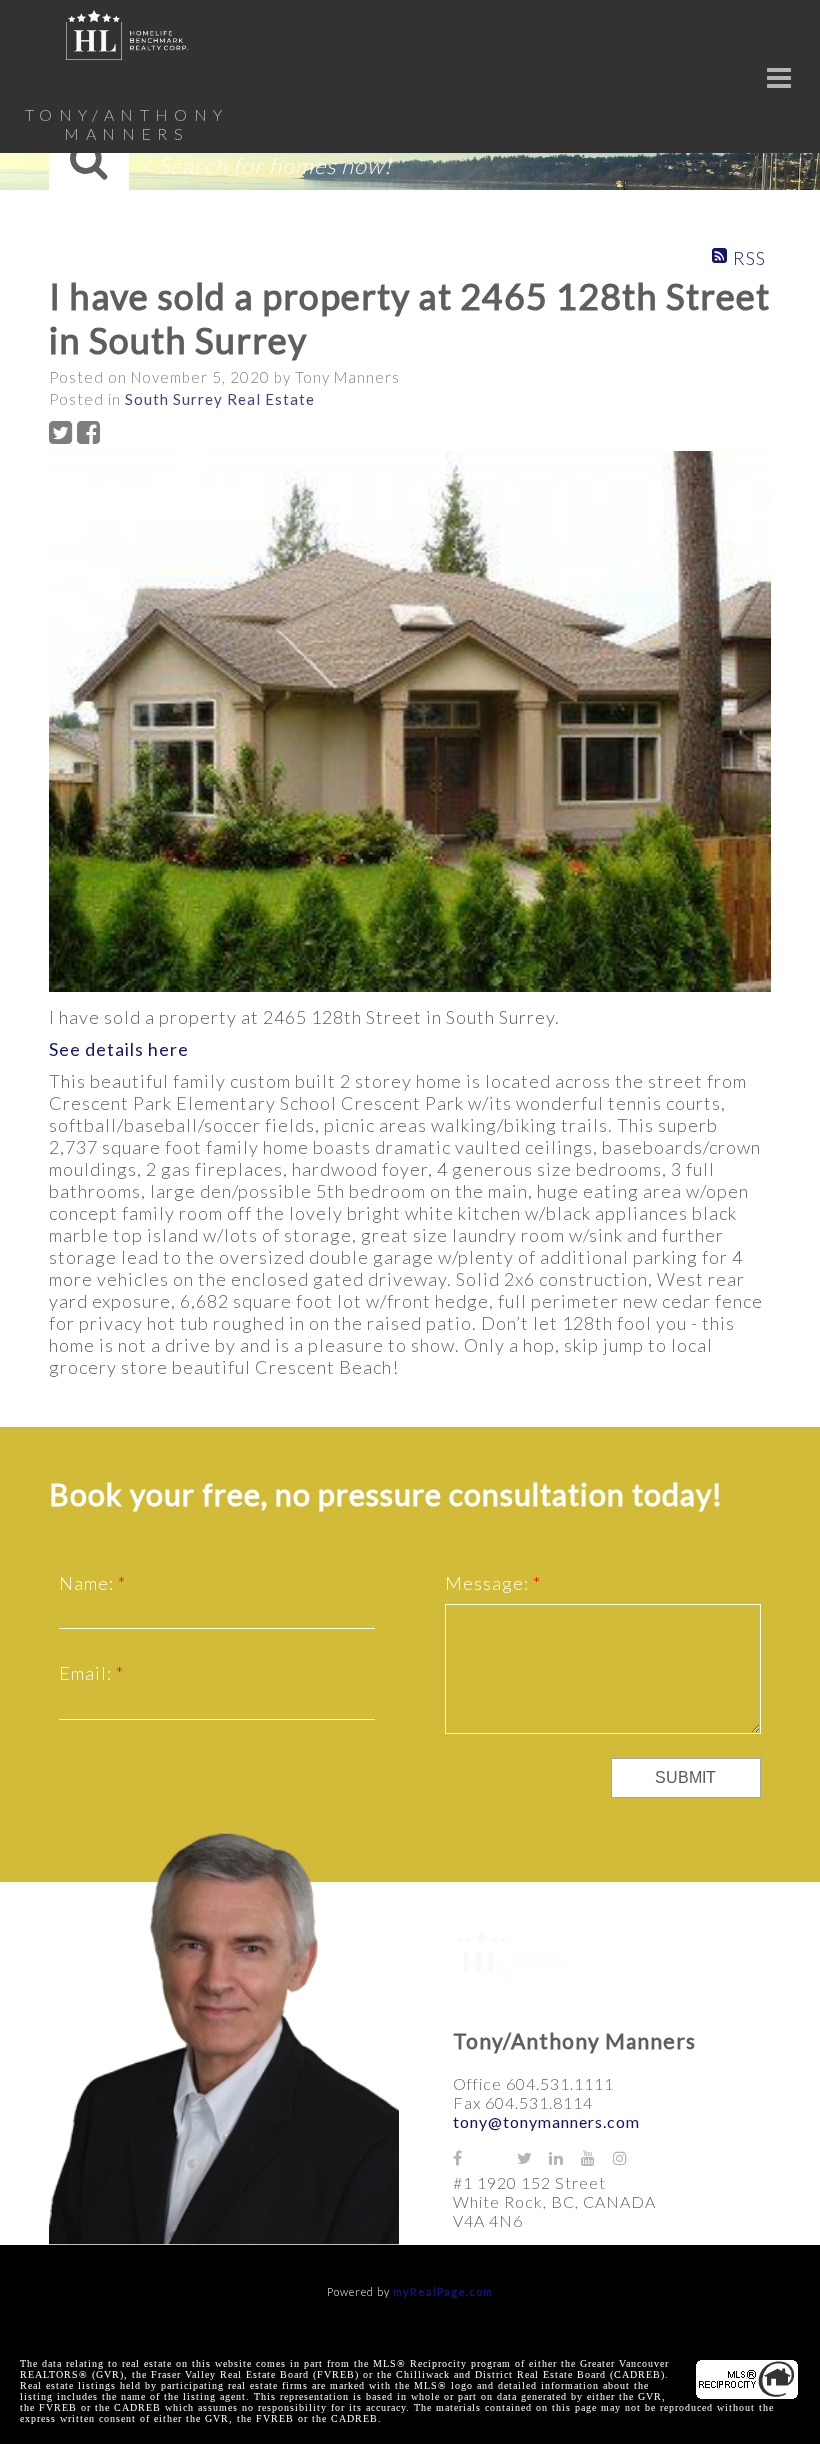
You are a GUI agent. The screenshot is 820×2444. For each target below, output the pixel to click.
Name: (88, 1583)
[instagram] (629, 2157)
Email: (87, 1673)
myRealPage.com (443, 2291)
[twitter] (533, 2157)
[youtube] (597, 2157)
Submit (685, 1777)
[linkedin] (565, 2157)
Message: (489, 1583)
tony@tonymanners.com (546, 2121)
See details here (119, 1049)
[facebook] (469, 2157)
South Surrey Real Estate (220, 399)
